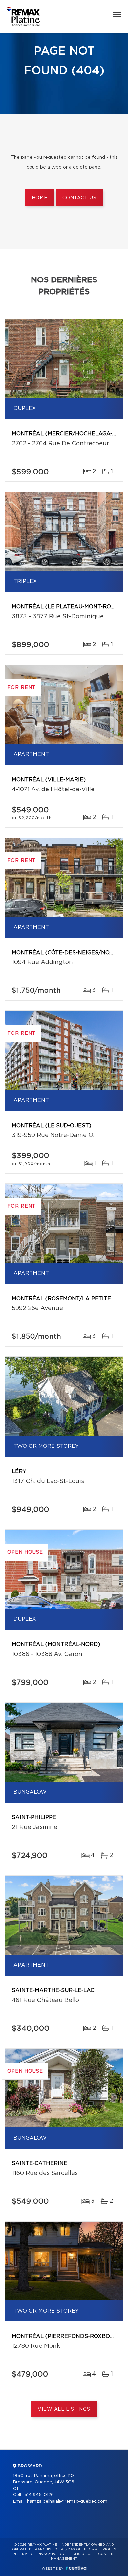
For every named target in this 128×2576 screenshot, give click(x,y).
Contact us (79, 198)
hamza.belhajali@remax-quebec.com (67, 2502)
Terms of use (81, 2554)
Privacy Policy (50, 2554)
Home (40, 198)
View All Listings (64, 2409)
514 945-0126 (39, 2495)
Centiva (76, 2568)
